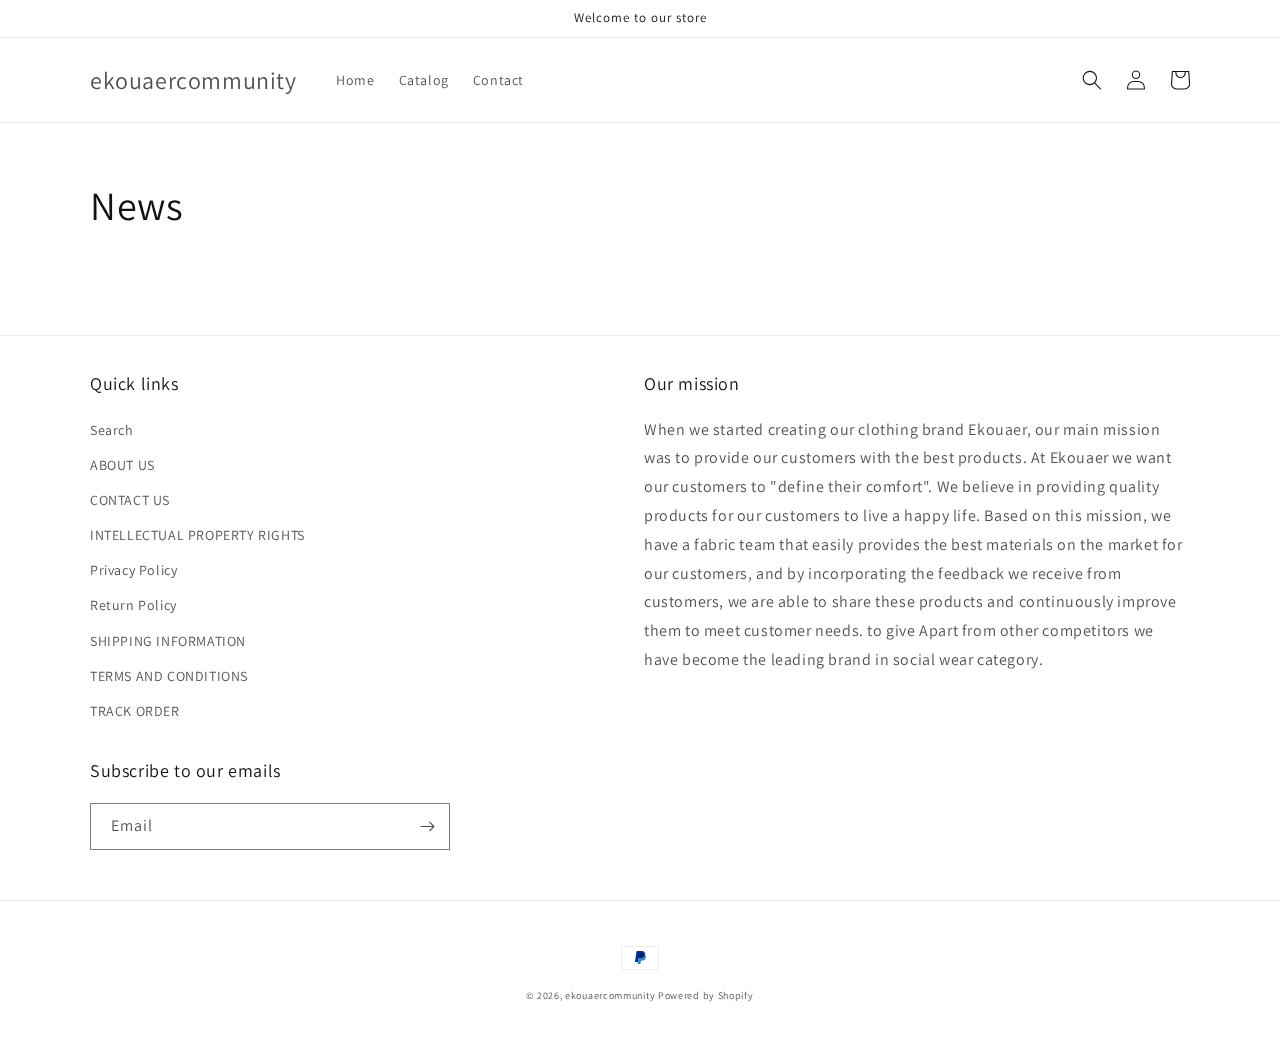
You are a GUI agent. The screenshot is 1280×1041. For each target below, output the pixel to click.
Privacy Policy (133, 570)
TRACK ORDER (135, 711)
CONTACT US (130, 500)
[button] (1092, 80)
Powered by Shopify (706, 995)
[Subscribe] (427, 826)
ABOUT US (122, 465)
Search (112, 430)
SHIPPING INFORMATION (168, 641)
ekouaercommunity (610, 995)
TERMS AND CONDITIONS (169, 676)
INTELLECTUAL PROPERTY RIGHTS (197, 535)
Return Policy (133, 605)
